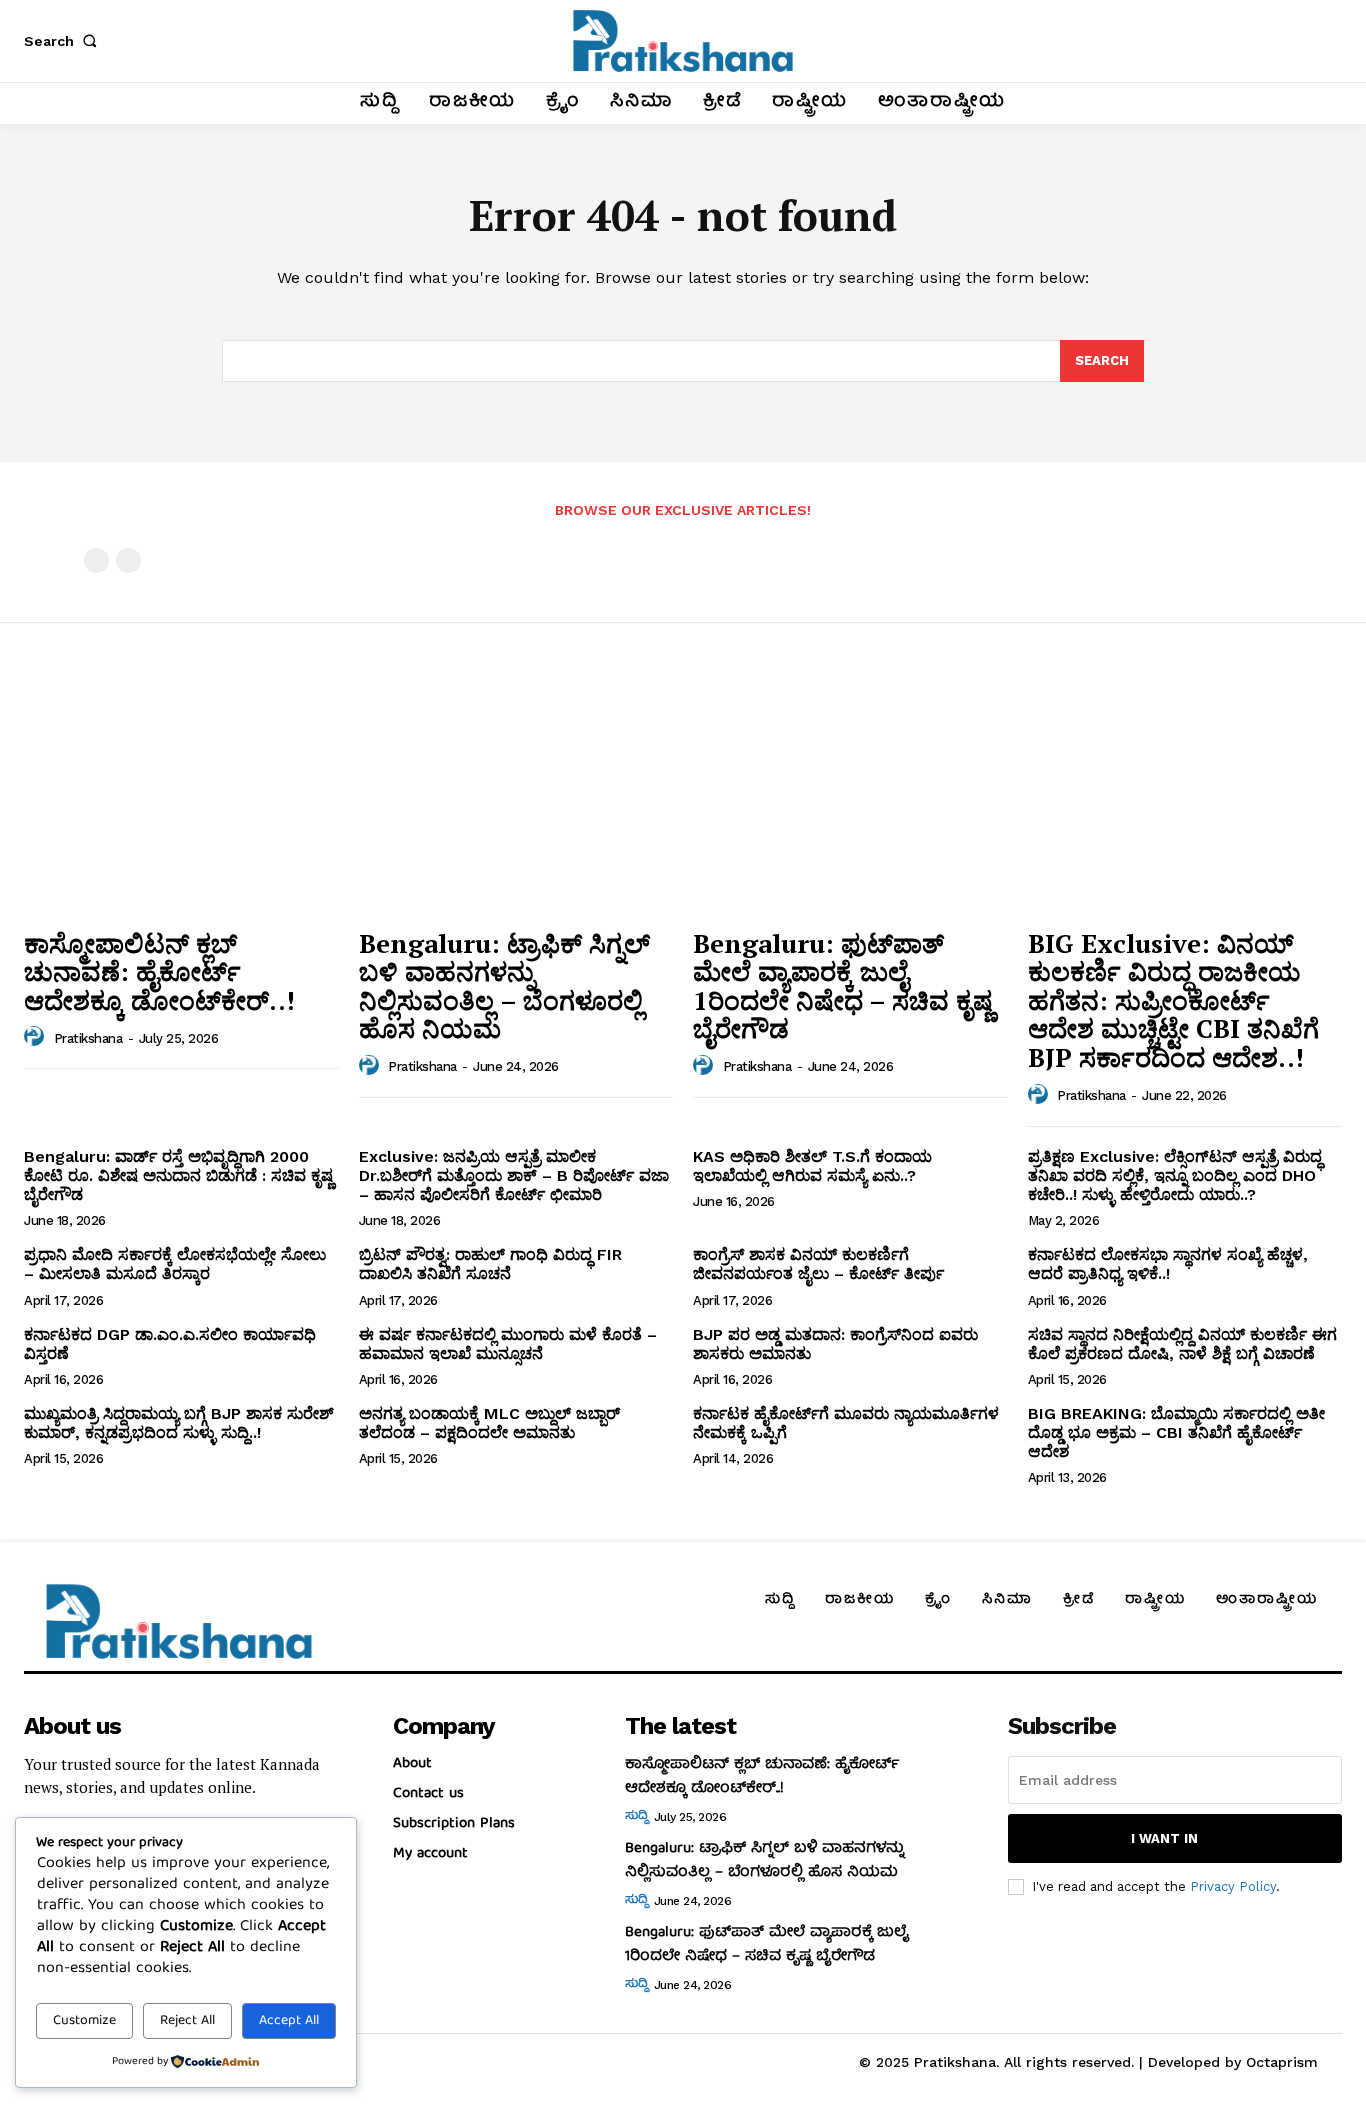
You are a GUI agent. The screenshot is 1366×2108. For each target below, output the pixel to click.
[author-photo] (37, 1037)
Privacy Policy (1233, 1886)
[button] (64, 41)
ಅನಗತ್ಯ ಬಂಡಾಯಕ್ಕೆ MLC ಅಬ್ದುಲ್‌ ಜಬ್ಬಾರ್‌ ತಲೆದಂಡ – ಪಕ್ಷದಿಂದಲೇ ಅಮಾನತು (489, 1423)
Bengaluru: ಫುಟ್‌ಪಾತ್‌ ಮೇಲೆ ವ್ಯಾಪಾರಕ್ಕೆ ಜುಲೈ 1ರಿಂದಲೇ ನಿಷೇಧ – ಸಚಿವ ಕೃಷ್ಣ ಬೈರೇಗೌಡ (843, 986)
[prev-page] (96, 560)
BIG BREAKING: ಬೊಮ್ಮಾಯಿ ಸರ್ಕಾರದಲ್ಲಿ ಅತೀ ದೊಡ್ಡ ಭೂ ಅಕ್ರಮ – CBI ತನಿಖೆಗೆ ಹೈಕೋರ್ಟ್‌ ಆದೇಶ (1176, 1432)
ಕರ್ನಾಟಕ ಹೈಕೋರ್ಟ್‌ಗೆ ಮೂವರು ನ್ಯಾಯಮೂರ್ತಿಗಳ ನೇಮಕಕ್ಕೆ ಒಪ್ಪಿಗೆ (846, 1423)
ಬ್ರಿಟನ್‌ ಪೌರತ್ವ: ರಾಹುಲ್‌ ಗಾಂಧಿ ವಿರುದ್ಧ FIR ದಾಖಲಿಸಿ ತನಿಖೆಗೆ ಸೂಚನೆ (490, 1264)
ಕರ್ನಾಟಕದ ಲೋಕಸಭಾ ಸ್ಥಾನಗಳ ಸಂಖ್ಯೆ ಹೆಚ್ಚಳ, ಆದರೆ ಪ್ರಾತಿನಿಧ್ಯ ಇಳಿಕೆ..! (1168, 1264)
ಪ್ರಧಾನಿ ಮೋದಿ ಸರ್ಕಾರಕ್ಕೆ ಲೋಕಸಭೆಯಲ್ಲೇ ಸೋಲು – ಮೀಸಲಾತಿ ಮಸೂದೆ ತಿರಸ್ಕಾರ (175, 1264)
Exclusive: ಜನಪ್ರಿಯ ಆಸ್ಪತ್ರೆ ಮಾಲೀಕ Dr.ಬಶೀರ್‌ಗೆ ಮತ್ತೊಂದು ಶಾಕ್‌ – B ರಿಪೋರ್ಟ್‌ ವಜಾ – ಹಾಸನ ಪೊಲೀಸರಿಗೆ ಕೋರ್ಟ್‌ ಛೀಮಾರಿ (514, 1175)
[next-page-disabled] (128, 560)
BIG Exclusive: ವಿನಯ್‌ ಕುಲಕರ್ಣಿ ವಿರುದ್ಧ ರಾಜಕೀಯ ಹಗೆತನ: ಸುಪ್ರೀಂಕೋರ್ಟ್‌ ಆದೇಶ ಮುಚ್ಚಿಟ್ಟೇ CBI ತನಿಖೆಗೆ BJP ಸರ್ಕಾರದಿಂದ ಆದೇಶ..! (1173, 1000)
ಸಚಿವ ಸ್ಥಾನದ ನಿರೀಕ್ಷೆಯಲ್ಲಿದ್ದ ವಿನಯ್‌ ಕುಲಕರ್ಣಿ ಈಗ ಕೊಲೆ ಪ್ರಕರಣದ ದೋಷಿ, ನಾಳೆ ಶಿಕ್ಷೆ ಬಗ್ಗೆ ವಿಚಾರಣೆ (1182, 1344)
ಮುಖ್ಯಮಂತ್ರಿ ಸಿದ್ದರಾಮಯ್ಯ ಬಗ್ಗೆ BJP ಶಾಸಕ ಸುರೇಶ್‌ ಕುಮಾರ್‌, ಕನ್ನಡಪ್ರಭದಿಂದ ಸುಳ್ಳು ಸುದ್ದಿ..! (179, 1423)
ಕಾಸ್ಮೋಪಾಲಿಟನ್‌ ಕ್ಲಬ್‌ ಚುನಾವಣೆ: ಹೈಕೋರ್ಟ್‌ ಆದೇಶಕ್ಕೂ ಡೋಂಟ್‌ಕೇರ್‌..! (159, 971)
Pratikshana (88, 1038)
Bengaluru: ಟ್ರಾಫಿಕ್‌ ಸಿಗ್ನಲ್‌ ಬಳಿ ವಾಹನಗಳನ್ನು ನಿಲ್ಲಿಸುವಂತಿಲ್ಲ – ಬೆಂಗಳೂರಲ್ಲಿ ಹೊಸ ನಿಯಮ (504, 986)
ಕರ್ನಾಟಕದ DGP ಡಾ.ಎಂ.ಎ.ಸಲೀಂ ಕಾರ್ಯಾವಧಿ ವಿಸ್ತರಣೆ (170, 1344)
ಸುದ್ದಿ (636, 1817)
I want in (1164, 1838)
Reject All (187, 2021)
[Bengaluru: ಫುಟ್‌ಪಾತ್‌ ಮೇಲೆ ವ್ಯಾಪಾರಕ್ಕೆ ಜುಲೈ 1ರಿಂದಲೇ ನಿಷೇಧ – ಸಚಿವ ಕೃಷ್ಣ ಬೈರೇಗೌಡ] (850, 798)
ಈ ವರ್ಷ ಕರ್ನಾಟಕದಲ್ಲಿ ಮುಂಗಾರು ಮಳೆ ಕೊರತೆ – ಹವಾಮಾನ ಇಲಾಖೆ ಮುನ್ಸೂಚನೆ (508, 1344)
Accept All (289, 2021)
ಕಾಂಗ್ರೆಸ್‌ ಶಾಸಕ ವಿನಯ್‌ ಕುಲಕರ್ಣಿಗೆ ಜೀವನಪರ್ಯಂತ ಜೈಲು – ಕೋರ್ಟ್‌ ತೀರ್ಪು (818, 1264)
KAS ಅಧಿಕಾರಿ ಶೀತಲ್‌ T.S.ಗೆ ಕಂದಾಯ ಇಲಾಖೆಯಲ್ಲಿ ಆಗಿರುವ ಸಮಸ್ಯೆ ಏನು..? (812, 1166)
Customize (84, 2021)
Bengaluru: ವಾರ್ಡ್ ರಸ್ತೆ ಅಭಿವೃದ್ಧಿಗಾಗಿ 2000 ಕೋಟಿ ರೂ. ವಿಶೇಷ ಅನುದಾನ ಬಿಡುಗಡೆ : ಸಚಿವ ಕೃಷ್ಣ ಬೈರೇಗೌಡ (178, 1175)
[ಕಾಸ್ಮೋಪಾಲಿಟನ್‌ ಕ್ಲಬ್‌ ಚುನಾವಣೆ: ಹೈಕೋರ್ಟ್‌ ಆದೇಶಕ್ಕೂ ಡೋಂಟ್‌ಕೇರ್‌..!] (181, 798)
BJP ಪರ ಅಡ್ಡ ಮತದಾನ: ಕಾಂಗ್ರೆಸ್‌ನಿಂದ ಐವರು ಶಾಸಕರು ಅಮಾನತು (835, 1344)
